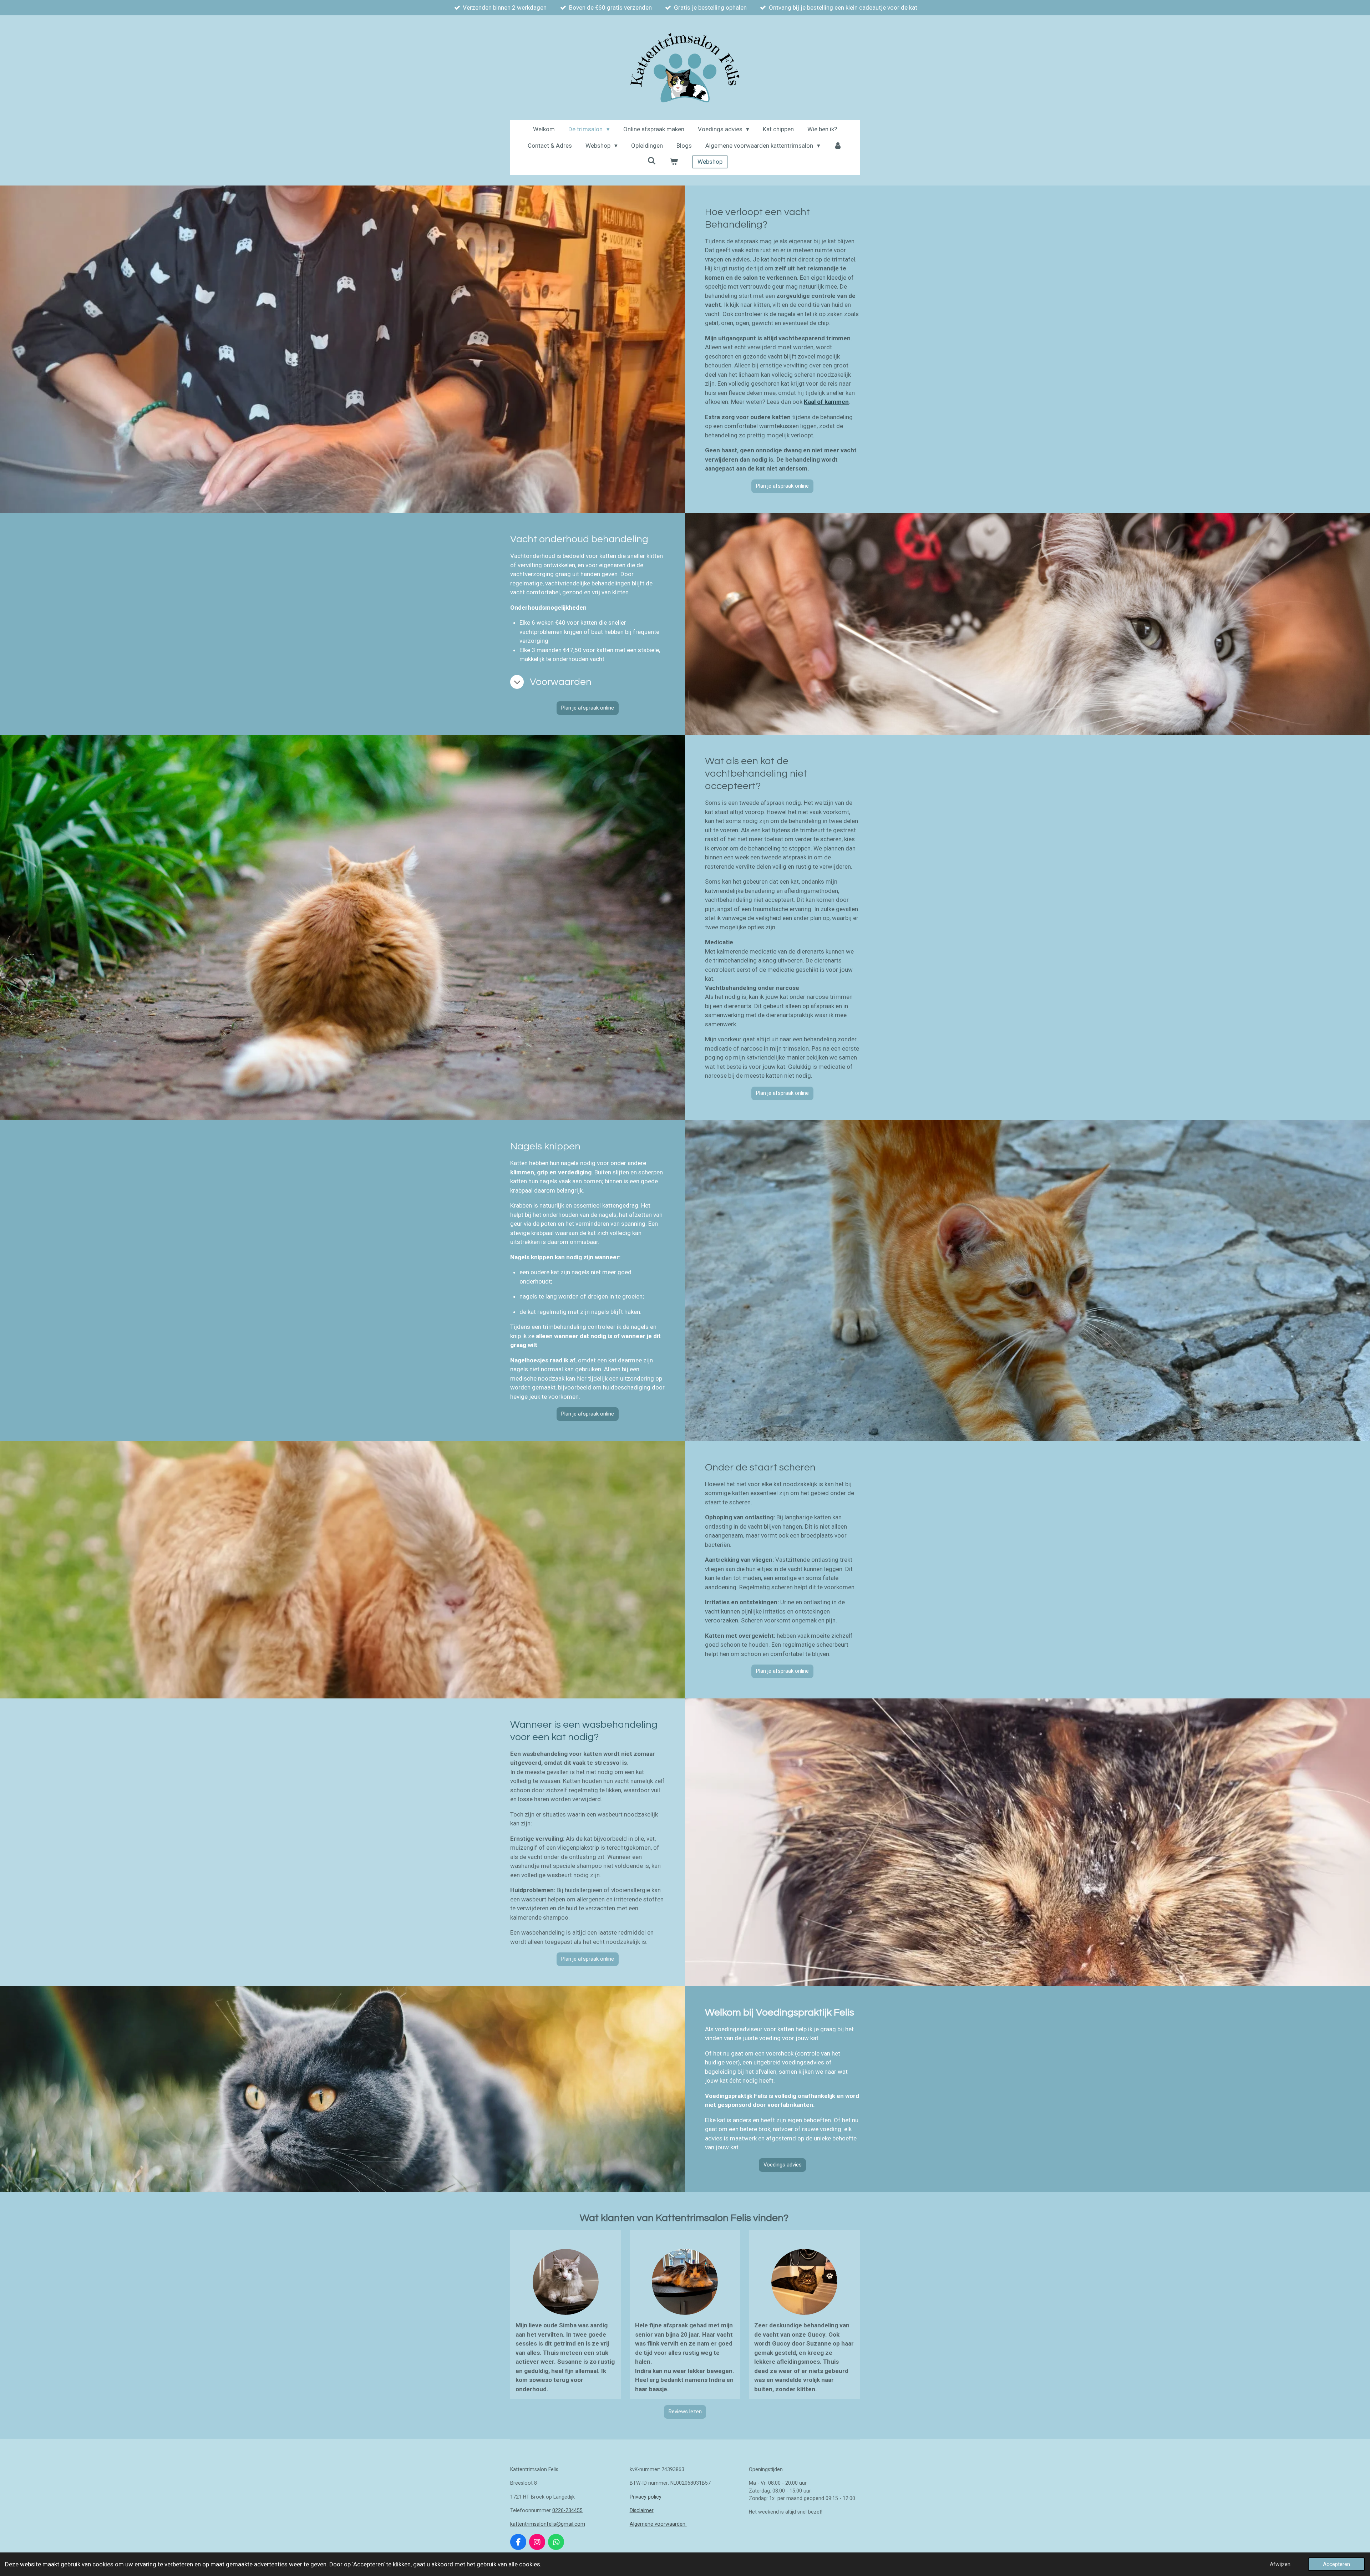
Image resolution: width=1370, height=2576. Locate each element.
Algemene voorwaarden (658, 2524)
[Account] (838, 146)
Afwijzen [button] (1280, 2564)
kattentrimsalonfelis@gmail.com (548, 2524)
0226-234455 (567, 2510)
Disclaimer (642, 2510)
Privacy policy (646, 2497)
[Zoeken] (652, 161)
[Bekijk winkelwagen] (674, 162)
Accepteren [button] (1336, 2564)
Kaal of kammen (826, 402)
